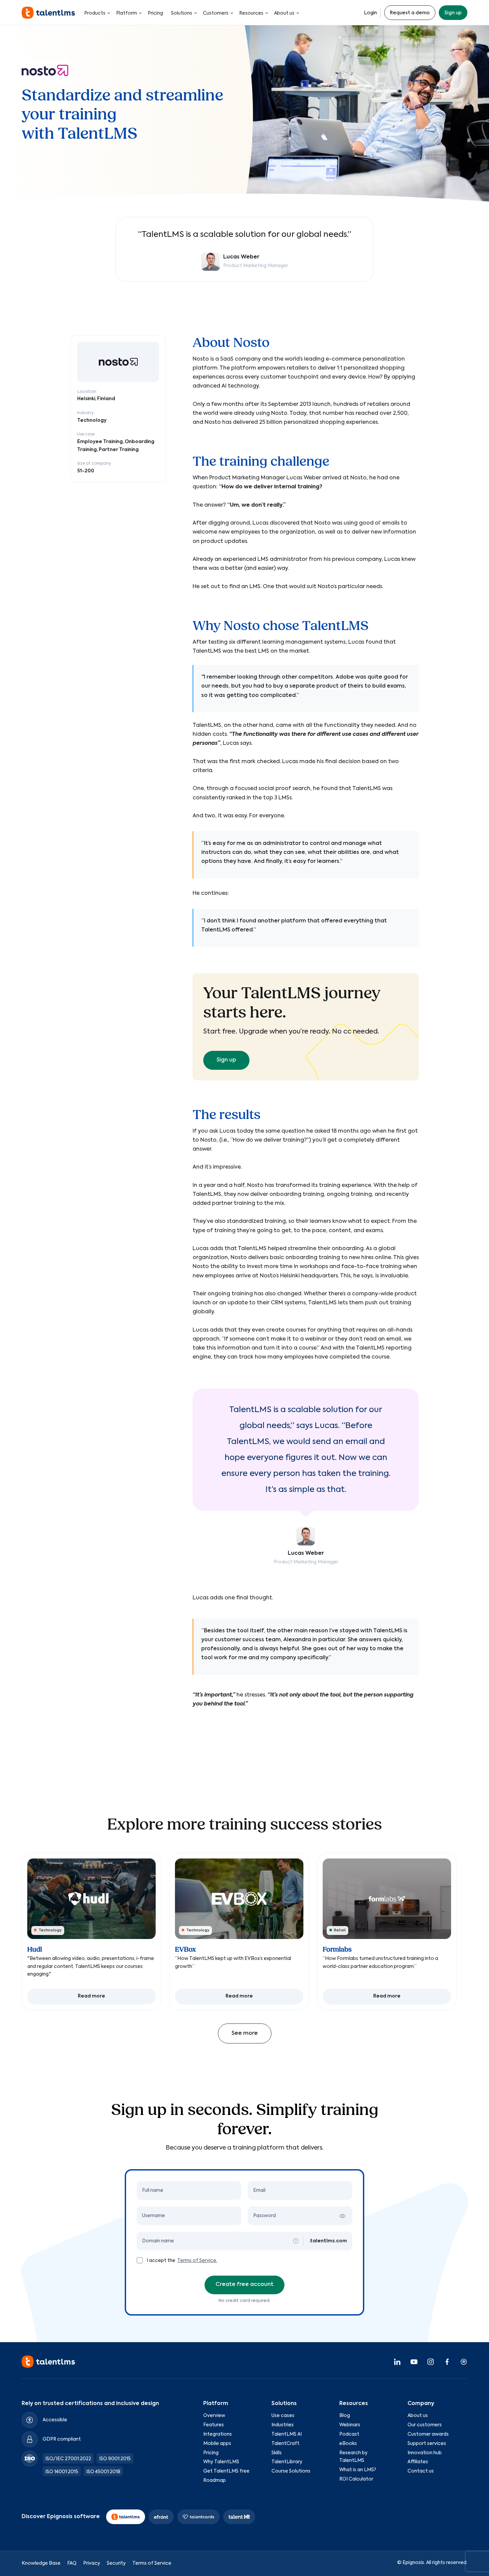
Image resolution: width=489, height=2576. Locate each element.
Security (116, 2563)
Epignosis (413, 2563)
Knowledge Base (41, 2563)
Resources (251, 13)
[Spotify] (464, 2362)
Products (95, 13)
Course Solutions (291, 2472)
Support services (427, 2444)
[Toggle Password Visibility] (342, 2216)
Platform (127, 13)
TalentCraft (285, 2444)
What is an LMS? (358, 2470)
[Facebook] (447, 2362)
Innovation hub (425, 2453)
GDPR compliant (62, 2440)
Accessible (55, 2420)
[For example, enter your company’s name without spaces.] (296, 2241)
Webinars (350, 2425)
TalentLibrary (287, 2462)
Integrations (218, 2434)
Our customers (425, 2425)
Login (370, 13)
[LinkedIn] (397, 2362)
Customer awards (428, 2434)
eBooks (348, 2444)
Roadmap (215, 2481)
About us (284, 13)
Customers (216, 13)
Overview (214, 2416)
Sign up (453, 13)
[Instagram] (430, 2362)
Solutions (182, 13)
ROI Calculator (356, 2479)
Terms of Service (152, 2563)
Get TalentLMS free (226, 2472)
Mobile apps (217, 2444)
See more (245, 2033)
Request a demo (410, 13)
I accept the (162, 2261)
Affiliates (418, 2462)
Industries (283, 2425)
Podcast (349, 2434)
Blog (345, 2416)
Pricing (155, 13)
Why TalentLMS (221, 2462)
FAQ (72, 2563)
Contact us (421, 2472)
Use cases (283, 2416)
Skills (277, 2453)
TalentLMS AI (287, 2434)
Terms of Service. (197, 2261)
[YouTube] (414, 2362)
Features (214, 2425)
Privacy (92, 2563)
